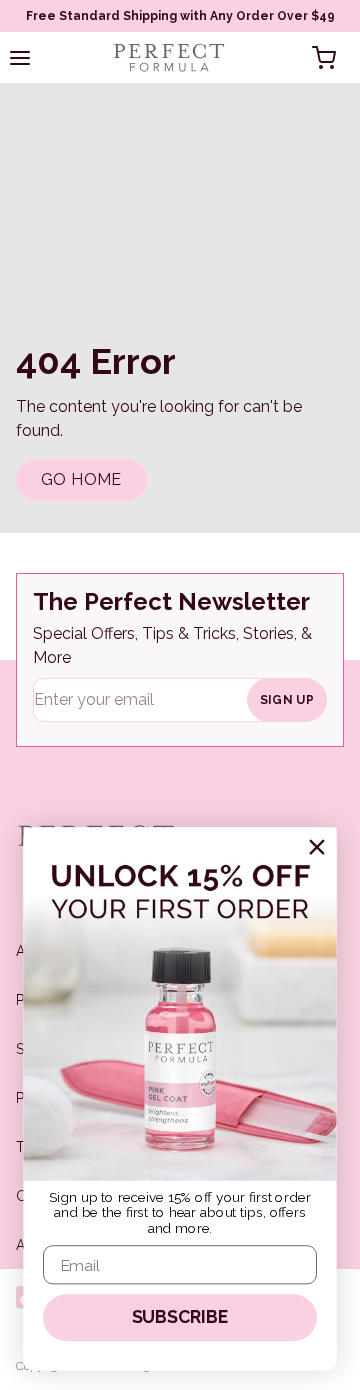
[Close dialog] (316, 846)
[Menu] (20, 57)
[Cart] (324, 58)
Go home (81, 479)
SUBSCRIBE (180, 1317)
